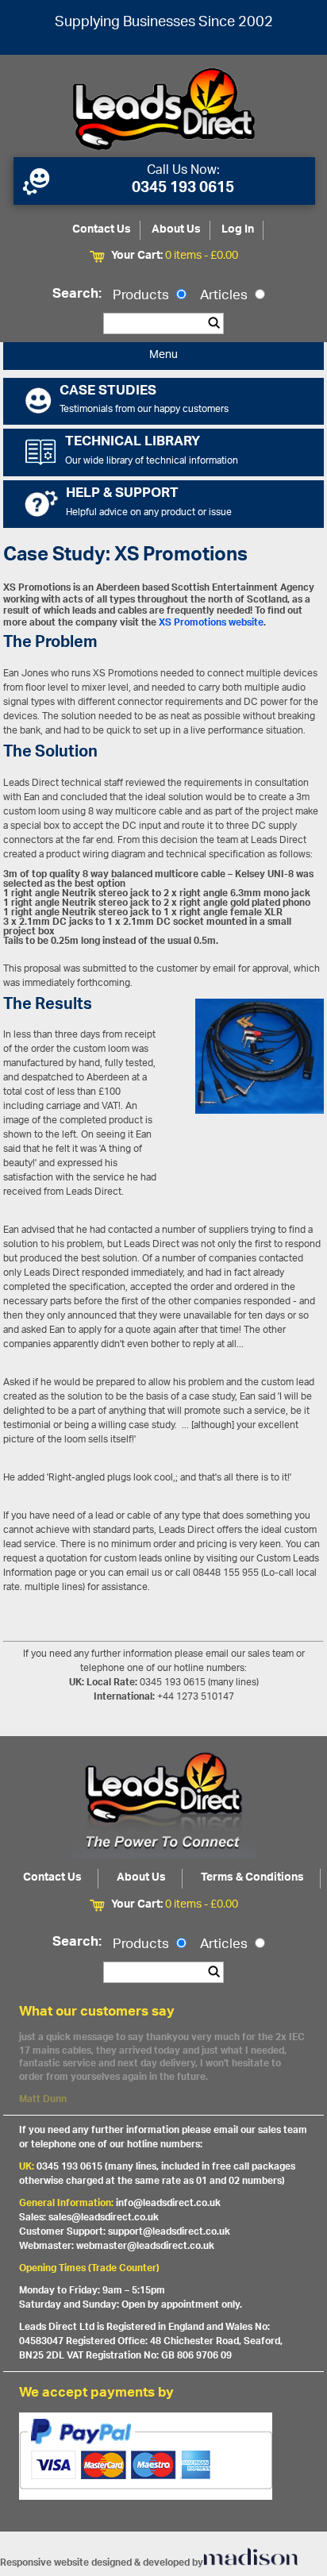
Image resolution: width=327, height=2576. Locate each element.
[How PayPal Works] (163, 2456)
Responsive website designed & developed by (102, 2563)
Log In (238, 230)
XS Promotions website (211, 623)
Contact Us (102, 230)
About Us (176, 230)
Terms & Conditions (252, 1878)
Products (142, 296)
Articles (225, 296)
